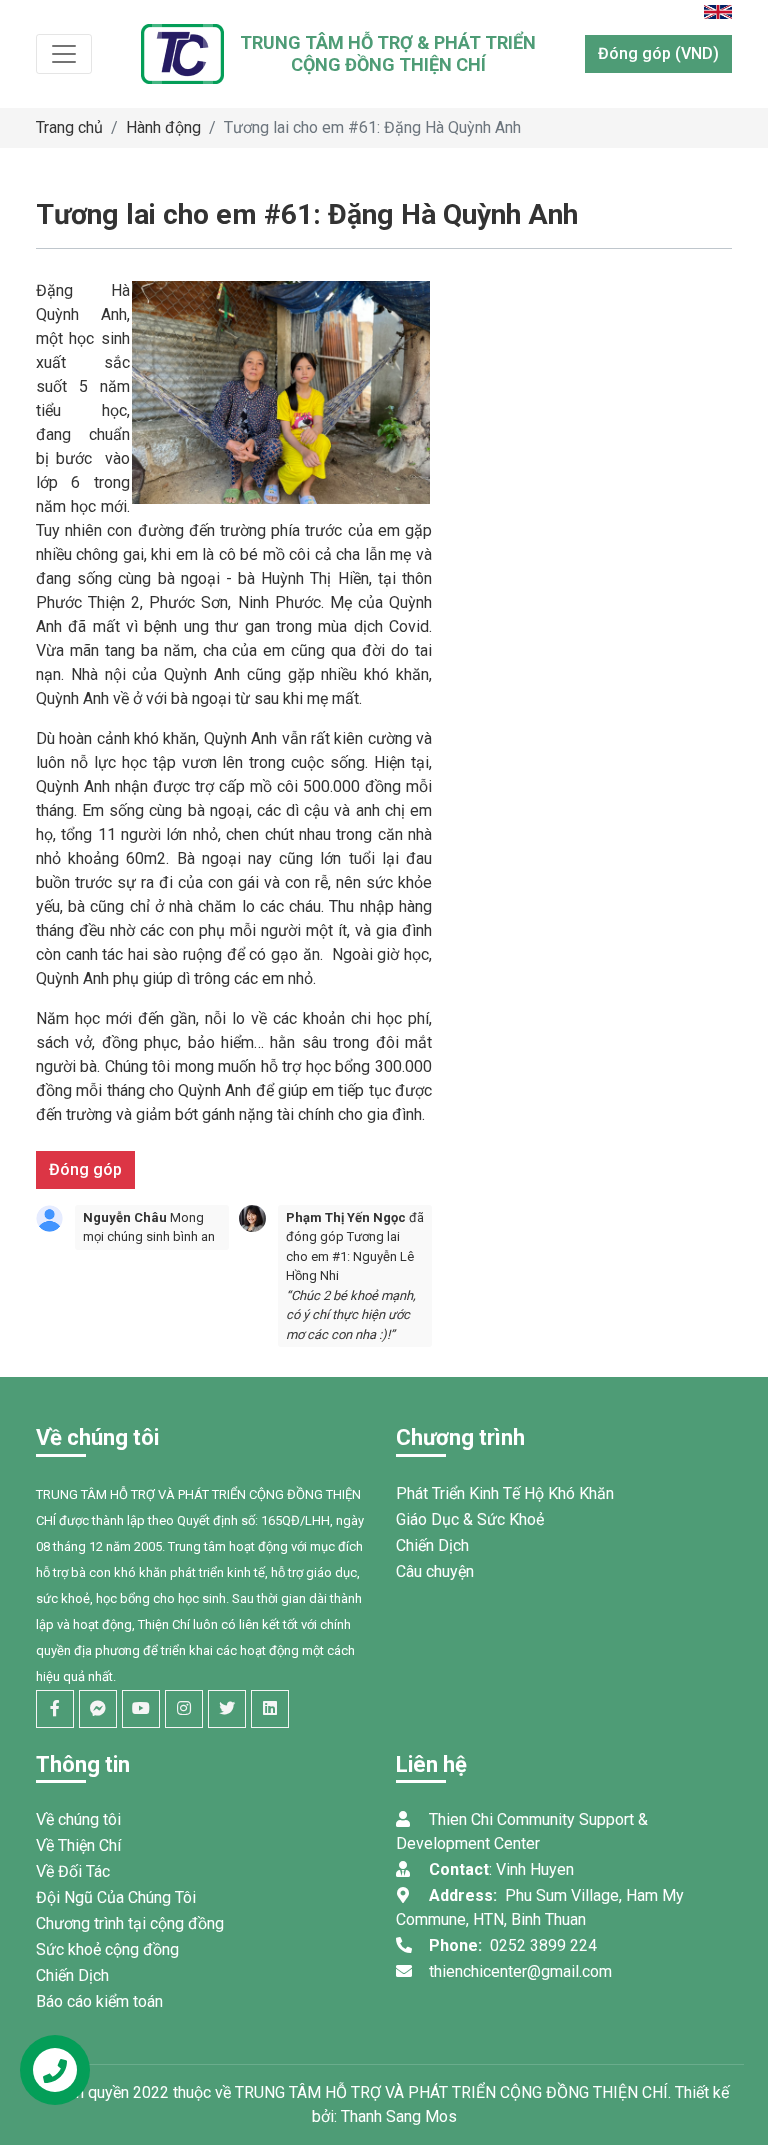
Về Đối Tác (73, 1871)
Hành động (163, 127)
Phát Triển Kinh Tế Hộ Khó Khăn (505, 1493)
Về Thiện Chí (78, 1845)
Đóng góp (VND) (658, 53)
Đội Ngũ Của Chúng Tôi (116, 1897)
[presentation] (42, 1276)
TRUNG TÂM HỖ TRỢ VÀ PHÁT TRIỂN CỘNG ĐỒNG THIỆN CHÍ (451, 2092)
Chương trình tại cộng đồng (130, 1923)
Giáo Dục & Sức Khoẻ (470, 1519)
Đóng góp (85, 1169)
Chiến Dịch (432, 1545)
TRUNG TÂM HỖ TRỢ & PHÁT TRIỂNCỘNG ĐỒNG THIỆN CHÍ (388, 53)
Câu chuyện (435, 1571)
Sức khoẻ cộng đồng (107, 1949)
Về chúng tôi (78, 1819)
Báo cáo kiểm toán (99, 2001)
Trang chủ (69, 127)
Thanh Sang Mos (399, 2116)
